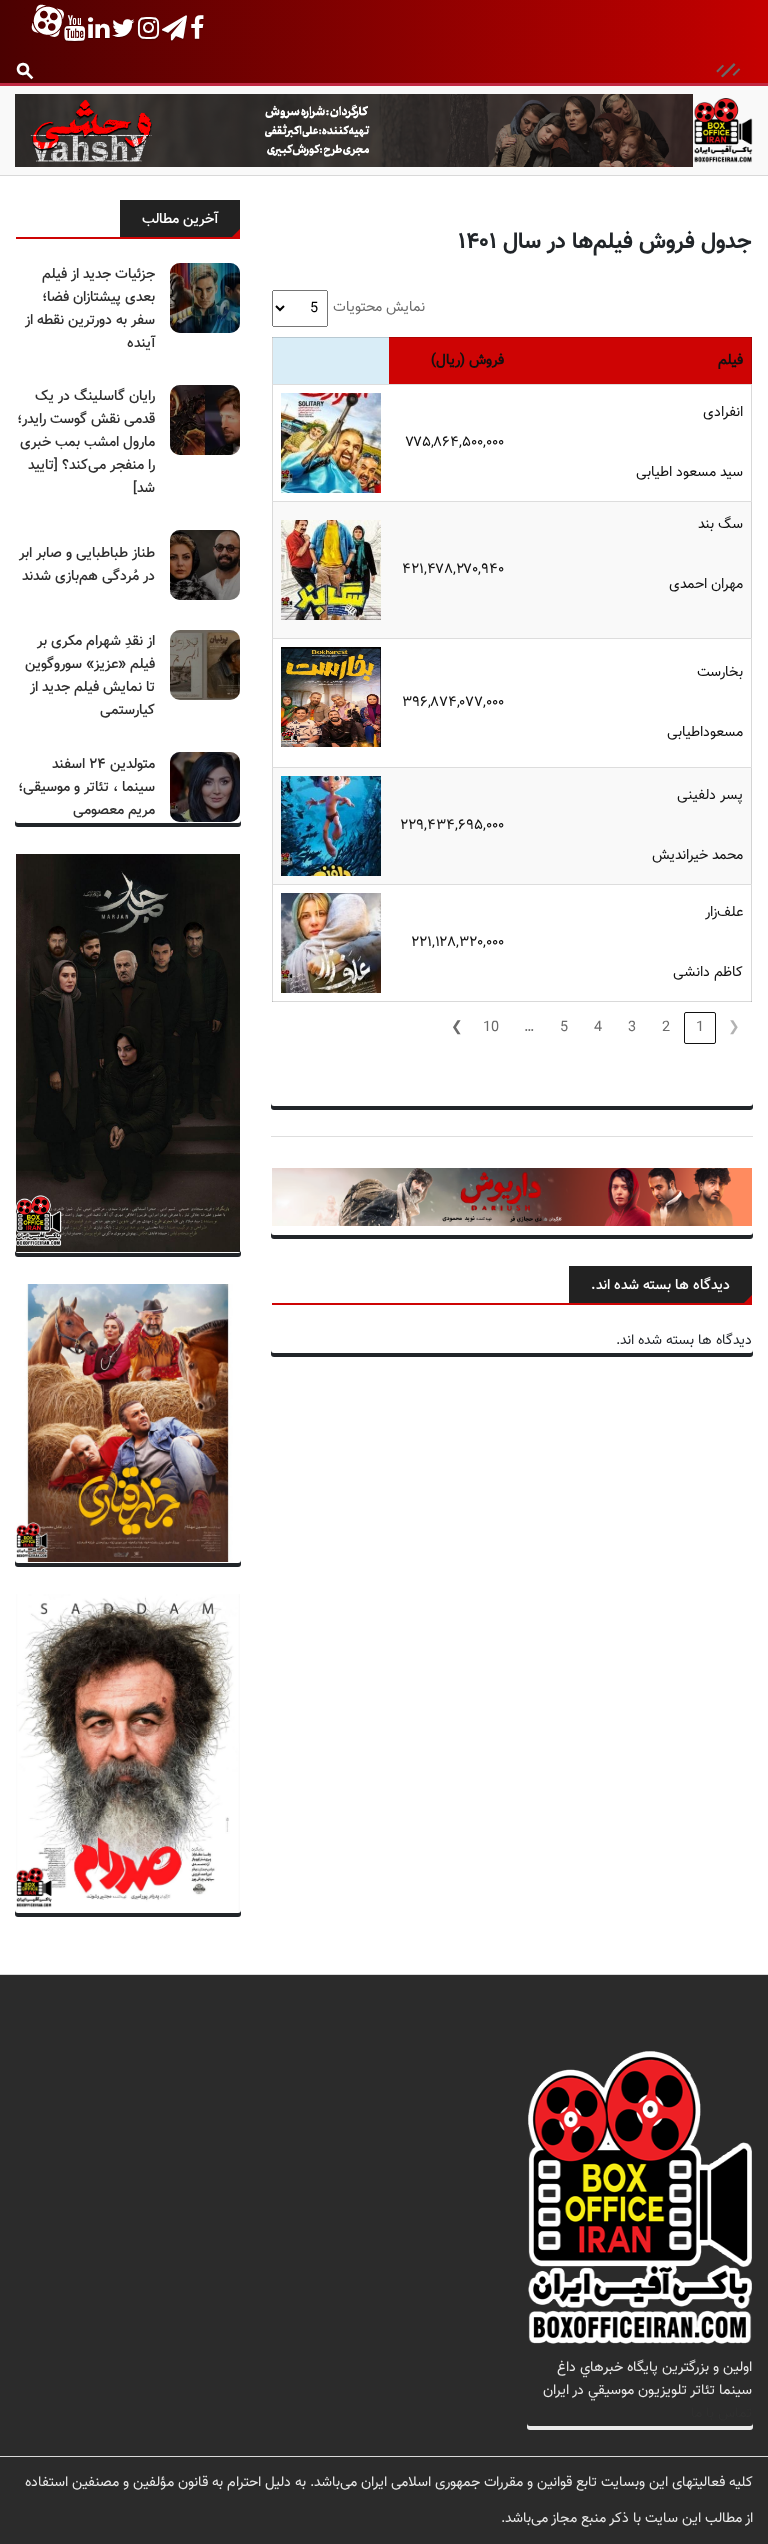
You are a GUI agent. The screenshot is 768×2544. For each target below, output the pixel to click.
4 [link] (598, 1027)
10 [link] (491, 1027)
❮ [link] (734, 1027)
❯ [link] (457, 1027)
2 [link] (666, 1027)
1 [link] (700, 1027)
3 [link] (632, 1027)
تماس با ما (721, 2413)
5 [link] (564, 1027)
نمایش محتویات (379, 307)
